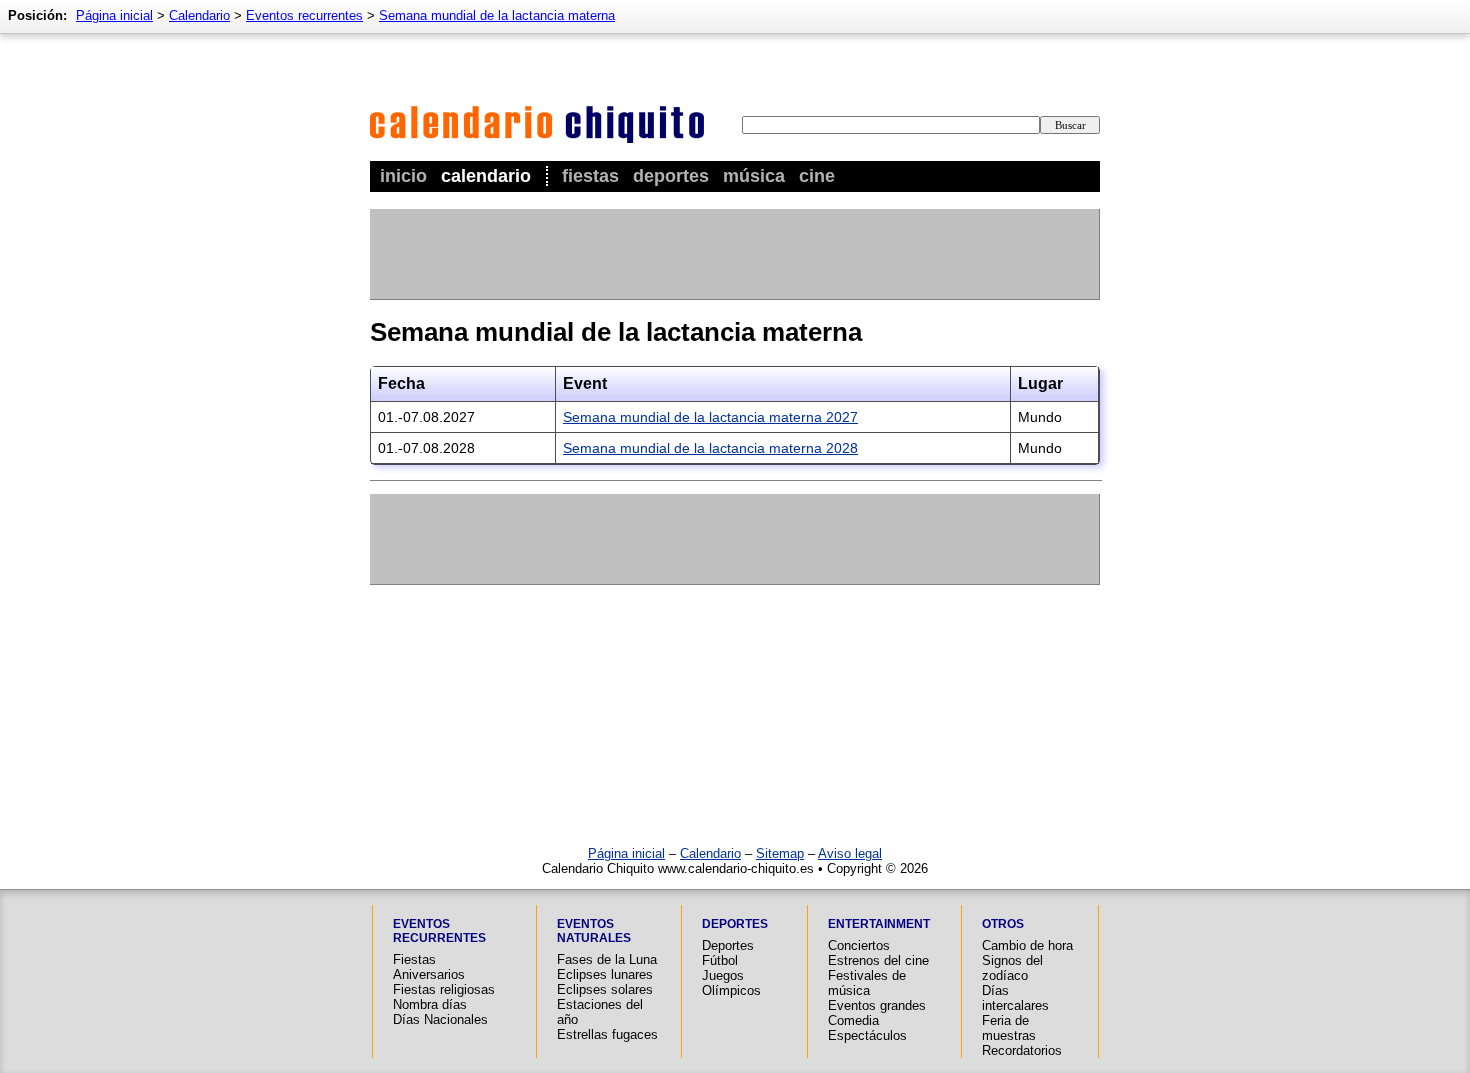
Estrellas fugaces (607, 1034)
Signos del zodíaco (1012, 968)
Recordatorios (1022, 1050)
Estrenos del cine (878, 960)
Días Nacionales (440, 1019)
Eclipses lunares (605, 974)
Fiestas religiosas (444, 989)
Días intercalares (1015, 998)
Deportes (671, 176)
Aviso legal (850, 853)
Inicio (403, 176)
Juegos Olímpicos (731, 983)
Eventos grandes (877, 1005)
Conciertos (859, 945)
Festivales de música (867, 983)
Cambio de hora (1027, 945)
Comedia (853, 1020)
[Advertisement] (734, 254)
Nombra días (430, 1004)
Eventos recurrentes (304, 15)
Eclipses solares (605, 989)
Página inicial (114, 15)
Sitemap (780, 853)
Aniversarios (429, 974)
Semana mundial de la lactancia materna (497, 15)
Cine (817, 176)
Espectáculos (867, 1035)
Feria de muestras (1009, 1028)
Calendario (486, 176)
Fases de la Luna (607, 959)
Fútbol (720, 960)
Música (754, 176)
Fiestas (590, 176)
